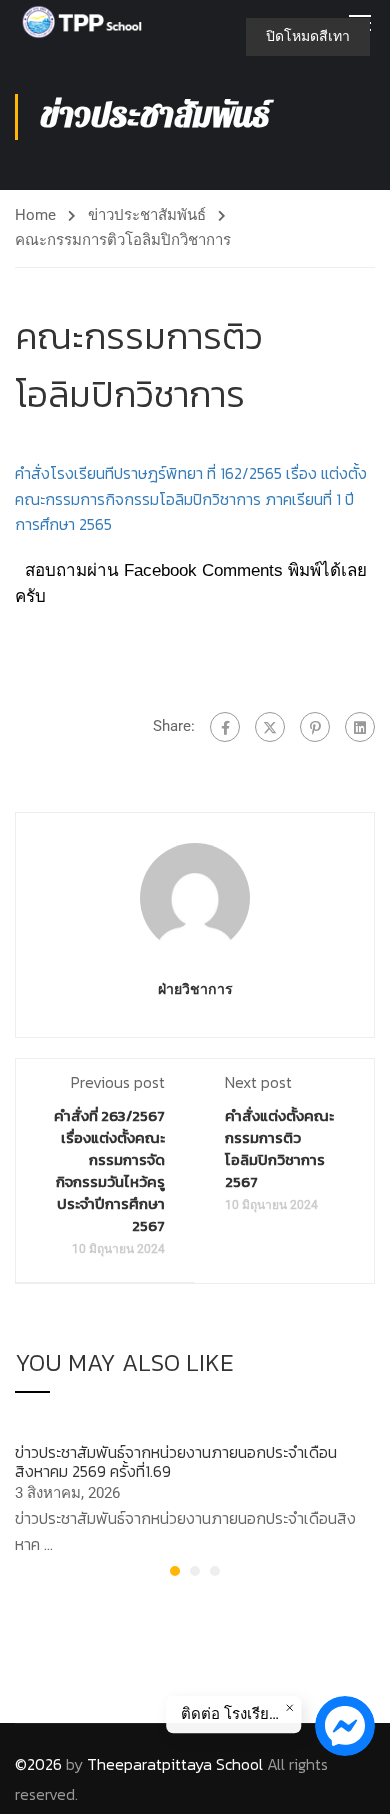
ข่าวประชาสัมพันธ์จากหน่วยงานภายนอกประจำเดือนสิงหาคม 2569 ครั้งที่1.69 (176, 1461)
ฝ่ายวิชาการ (195, 989)
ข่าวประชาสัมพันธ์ (147, 215)
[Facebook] (225, 727)
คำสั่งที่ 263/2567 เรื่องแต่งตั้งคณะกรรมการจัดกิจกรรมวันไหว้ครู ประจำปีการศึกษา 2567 (109, 1170)
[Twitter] (270, 727)
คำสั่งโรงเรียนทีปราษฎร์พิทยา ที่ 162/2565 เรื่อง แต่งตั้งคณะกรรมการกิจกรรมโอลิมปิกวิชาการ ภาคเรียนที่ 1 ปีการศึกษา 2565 (191, 498)
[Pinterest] (315, 727)
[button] (175, 1571)
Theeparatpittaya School (175, 1764)
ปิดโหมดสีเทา (308, 36)
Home (35, 215)
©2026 (38, 1764)
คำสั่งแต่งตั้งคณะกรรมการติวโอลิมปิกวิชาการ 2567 (279, 1148)
